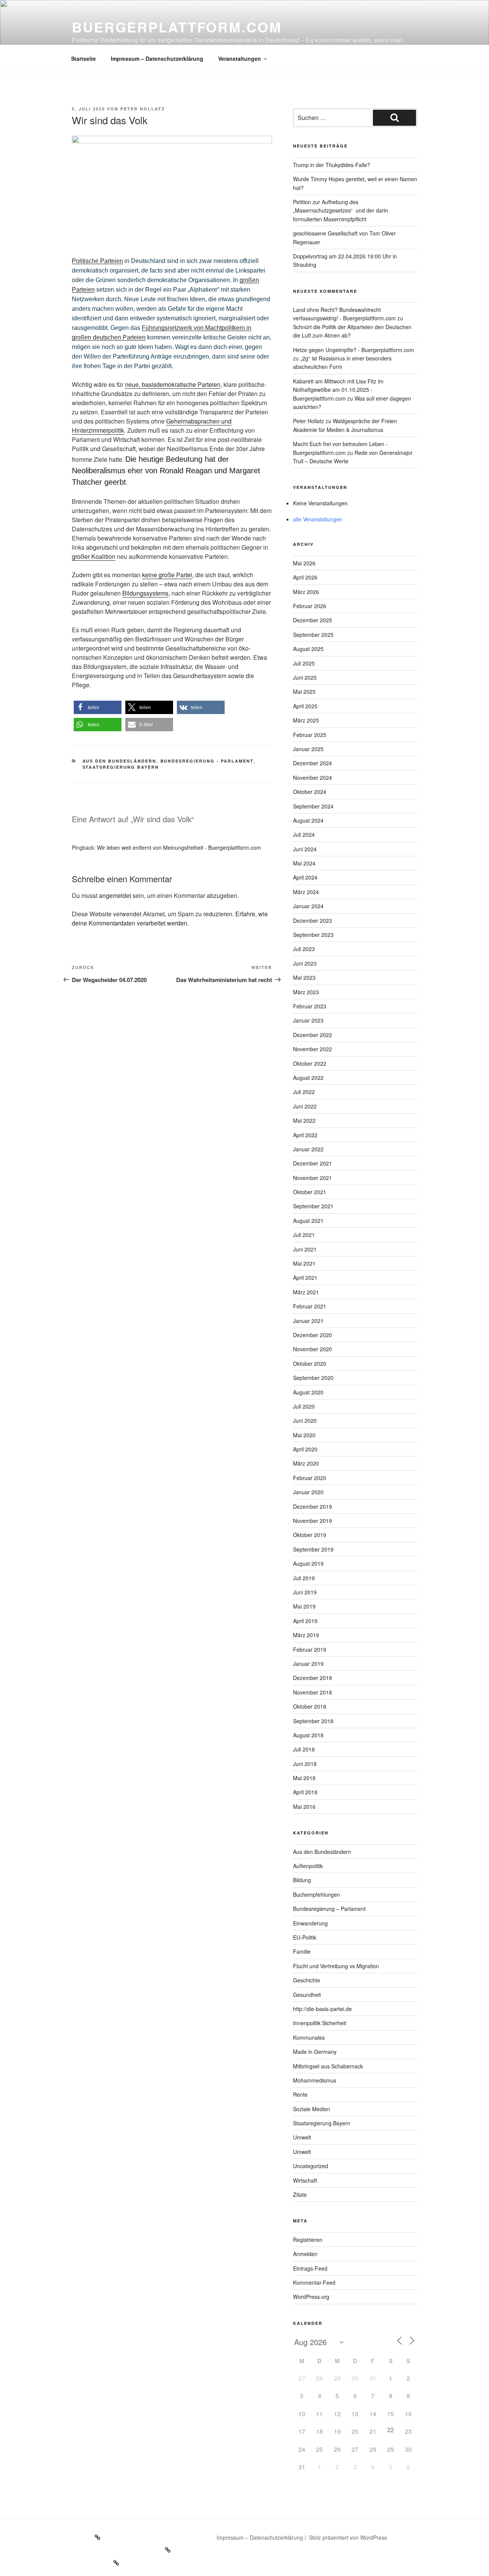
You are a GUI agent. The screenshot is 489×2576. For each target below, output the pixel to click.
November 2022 (313, 1049)
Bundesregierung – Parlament (329, 1909)
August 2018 (308, 1735)
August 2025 (308, 649)
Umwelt (302, 2137)
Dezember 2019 (313, 1506)
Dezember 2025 (313, 620)
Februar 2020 (310, 1478)
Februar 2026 (310, 606)
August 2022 (308, 1078)
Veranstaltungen (240, 58)
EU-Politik (305, 1937)
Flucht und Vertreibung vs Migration (336, 1966)
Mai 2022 (304, 1120)
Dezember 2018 (313, 1678)
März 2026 (306, 592)
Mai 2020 (304, 1435)
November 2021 (313, 1178)
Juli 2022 (304, 1092)
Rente (300, 2094)
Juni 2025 (305, 677)
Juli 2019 (304, 1578)
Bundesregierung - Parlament (207, 761)
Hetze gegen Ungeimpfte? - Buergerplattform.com (354, 350)
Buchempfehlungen (317, 1894)
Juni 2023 (305, 963)
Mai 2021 (304, 1263)
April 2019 (305, 1621)
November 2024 (313, 778)
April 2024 (305, 877)
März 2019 (306, 1635)
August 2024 (308, 820)
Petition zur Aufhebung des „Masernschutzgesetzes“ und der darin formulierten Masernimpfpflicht (341, 210)
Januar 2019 (308, 1664)
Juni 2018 (305, 1764)
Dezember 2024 (313, 763)
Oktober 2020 (310, 1363)
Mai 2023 (304, 977)
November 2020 (313, 1349)
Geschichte (307, 1980)
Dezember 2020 (313, 1335)
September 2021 (313, 1206)
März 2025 (306, 720)
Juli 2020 (304, 1406)
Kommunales (309, 2037)
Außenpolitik (308, 1866)
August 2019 (308, 1563)
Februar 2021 (310, 1306)
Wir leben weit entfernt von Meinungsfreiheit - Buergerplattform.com (179, 847)
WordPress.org (311, 2297)
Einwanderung (310, 1923)
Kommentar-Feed (314, 2282)
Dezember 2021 (313, 1163)
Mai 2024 (304, 863)
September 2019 (313, 1549)
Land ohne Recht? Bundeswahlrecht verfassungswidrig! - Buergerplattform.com (344, 314)
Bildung (302, 1880)
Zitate (300, 2195)
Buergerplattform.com (177, 27)
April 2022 (305, 1135)
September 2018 (313, 1721)
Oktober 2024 (310, 792)
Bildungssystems (145, 593)
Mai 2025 (304, 691)
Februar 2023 (310, 1006)
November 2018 (313, 1692)
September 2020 (313, 1378)
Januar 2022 (308, 1149)
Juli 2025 (304, 663)
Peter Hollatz (143, 109)
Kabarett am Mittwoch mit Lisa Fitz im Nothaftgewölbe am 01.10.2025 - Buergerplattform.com (338, 390)
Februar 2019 (310, 1649)
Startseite (83, 58)
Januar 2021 (308, 1321)
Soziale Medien (312, 2109)
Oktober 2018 (310, 1706)
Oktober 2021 (310, 1192)
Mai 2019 (304, 1606)
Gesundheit (307, 1995)
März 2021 (306, 1292)
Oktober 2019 (310, 1535)
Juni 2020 (305, 1420)
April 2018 (305, 1792)
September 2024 (313, 806)
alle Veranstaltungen (318, 519)
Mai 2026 (304, 563)
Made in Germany (315, 2052)
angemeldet (115, 895)
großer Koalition (94, 556)
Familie (302, 1951)
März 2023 (306, 992)
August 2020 (308, 1392)
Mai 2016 (304, 1807)
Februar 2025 (310, 735)
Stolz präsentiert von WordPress (348, 2537)
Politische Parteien (97, 261)
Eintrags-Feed (310, 2268)
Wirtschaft (305, 2180)
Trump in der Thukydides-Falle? (332, 165)
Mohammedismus (315, 2080)
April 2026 (305, 577)
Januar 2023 (308, 1020)
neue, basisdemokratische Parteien (173, 384)
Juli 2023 (304, 949)
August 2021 (308, 1221)
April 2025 (305, 706)
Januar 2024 (308, 906)
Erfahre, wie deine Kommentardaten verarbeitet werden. (170, 918)
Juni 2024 (305, 849)
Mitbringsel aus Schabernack (328, 2066)
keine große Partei (167, 575)
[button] (98, 707)
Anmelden (305, 2254)
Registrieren (308, 2240)
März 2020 (306, 1463)
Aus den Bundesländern (120, 761)
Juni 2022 (305, 1106)
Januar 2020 (308, 1492)
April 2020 (305, 1449)
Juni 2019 (305, 1592)
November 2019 (313, 1521)
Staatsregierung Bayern (121, 767)
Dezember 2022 (313, 1035)
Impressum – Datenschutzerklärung (157, 58)
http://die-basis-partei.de (322, 2009)
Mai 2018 (304, 1778)
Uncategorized (311, 2166)
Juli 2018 (304, 1749)
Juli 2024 (304, 834)
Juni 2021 (305, 1249)
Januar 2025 (308, 749)
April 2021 (305, 1277)
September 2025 (313, 635)
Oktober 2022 (310, 1063)
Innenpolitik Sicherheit (320, 2023)
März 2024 (306, 892)
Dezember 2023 (313, 920)
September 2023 (313, 935)
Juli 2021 (304, 1235)
